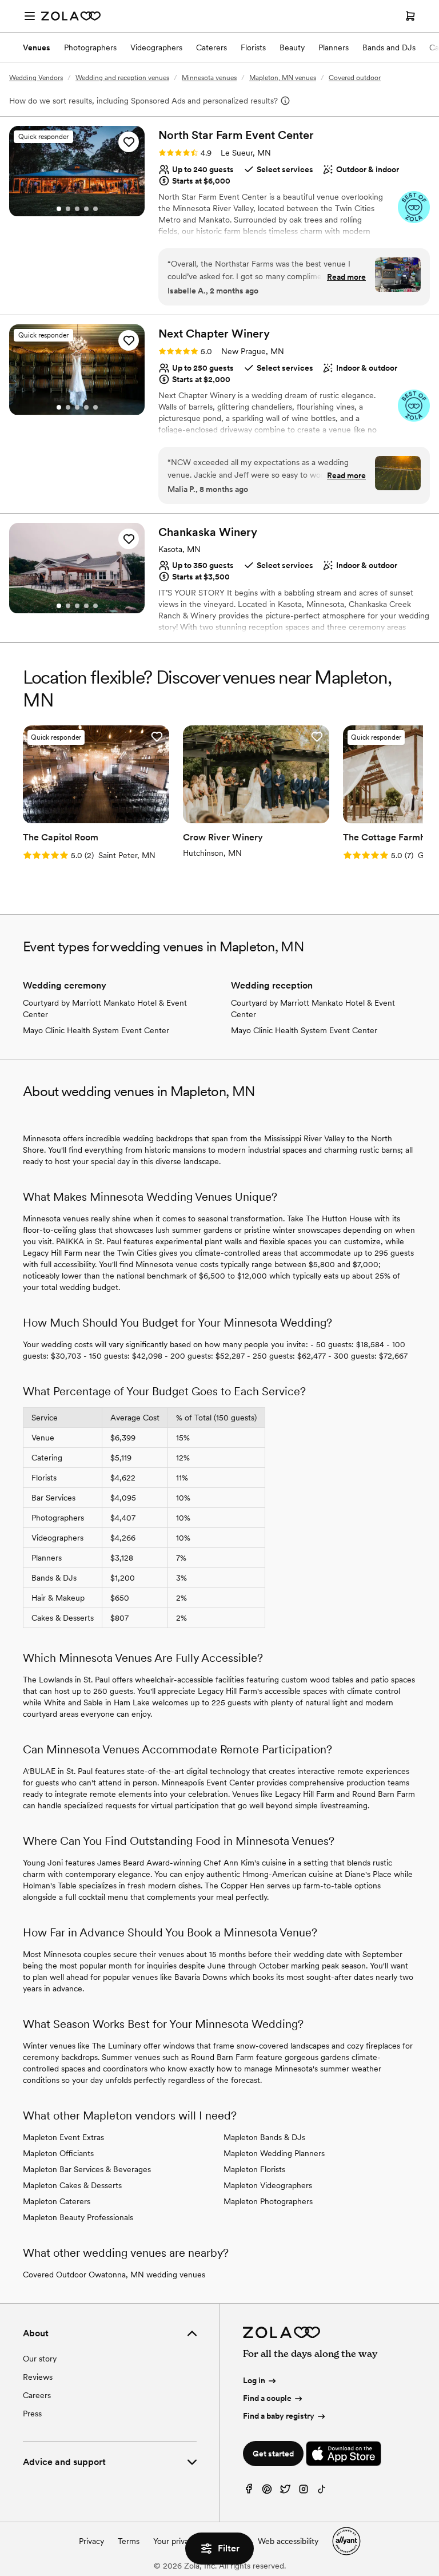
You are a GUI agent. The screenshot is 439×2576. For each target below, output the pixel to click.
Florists (253, 47)
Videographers (156, 47)
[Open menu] (30, 16)
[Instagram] (304, 2492)
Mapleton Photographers (268, 2201)
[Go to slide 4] (86, 209)
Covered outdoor (355, 78)
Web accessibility (288, 2541)
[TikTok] (322, 2492)
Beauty (292, 47)
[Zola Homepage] (71, 16)
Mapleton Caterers (57, 2201)
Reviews (38, 2377)
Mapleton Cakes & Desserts (72, 2185)
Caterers (211, 47)
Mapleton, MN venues (283, 78)
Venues (37, 47)
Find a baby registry (279, 2416)
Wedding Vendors (36, 78)
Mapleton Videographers (268, 2185)
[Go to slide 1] (59, 209)
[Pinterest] (267, 2492)
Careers (37, 2395)
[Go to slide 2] (68, 209)
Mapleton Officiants (58, 2153)
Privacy (91, 2541)
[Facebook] (249, 2492)
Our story (40, 2359)
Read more (346, 277)
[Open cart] (410, 16)
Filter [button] (229, 2548)
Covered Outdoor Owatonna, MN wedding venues (114, 2275)
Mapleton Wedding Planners (274, 2153)
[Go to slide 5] (95, 209)
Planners (334, 47)
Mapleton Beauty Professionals (78, 2217)
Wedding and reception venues (122, 78)
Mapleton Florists (254, 2169)
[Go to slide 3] (77, 209)
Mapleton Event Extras (63, 2137)
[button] (129, 142)
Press (32, 2414)
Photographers (90, 47)
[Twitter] (285, 2492)
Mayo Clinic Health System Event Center (96, 1030)
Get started (273, 2454)
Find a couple (267, 2398)
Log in (254, 2380)
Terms (129, 2541)
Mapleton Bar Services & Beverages (87, 2169)
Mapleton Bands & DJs (264, 2137)
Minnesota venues (209, 78)
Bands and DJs (389, 47)
